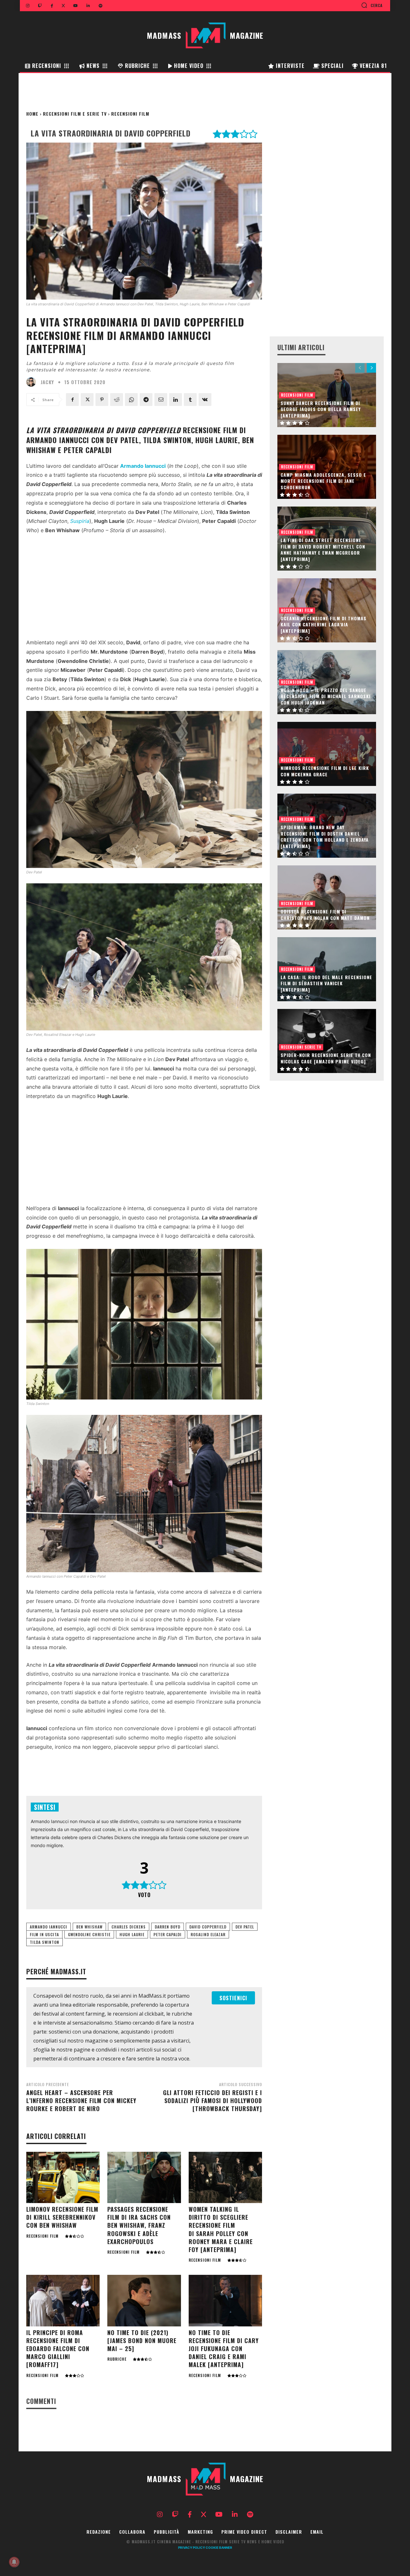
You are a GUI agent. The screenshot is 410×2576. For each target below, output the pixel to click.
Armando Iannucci (49, 1927)
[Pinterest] (102, 400)
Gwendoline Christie (89, 1934)
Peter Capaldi (168, 1934)
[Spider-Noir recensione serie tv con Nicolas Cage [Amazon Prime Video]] (327, 1041)
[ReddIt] (117, 400)
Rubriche (117, 2359)
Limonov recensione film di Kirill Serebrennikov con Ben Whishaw (62, 2217)
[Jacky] (33, 382)
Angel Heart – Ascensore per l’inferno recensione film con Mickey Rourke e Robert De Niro (81, 2101)
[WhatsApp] (131, 400)
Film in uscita (44, 1934)
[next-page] (371, 368)
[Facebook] (72, 400)
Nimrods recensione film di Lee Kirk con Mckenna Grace (325, 771)
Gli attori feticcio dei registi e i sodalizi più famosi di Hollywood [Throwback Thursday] (213, 2101)
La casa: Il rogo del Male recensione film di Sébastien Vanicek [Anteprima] (326, 983)
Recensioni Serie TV (301, 1047)
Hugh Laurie (132, 1934)
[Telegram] (146, 400)
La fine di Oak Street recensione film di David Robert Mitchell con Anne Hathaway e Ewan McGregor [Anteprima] (323, 549)
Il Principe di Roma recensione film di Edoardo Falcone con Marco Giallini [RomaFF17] (58, 2349)
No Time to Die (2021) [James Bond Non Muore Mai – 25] (142, 2341)
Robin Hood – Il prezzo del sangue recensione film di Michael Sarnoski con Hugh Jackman (326, 696)
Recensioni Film (130, 114)
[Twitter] (87, 400)
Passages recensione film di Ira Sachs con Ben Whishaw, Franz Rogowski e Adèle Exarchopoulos (139, 2225)
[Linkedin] (176, 400)
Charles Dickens (129, 1927)
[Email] (161, 400)
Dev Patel (245, 1927)
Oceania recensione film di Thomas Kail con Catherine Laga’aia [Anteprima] (324, 624)
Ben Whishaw (89, 1927)
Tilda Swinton (45, 1942)
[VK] (205, 400)
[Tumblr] (190, 400)
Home (32, 114)
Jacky (47, 382)
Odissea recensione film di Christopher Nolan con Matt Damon (325, 915)
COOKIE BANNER (219, 2547)
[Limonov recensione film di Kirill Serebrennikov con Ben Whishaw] (63, 2178)
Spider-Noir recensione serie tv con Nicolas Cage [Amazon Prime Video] (326, 1058)
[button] (372, 5)
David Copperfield (208, 1927)
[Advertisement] (144, 588)
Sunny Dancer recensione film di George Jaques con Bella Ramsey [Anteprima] (321, 409)
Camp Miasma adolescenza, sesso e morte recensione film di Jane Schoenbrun (323, 481)
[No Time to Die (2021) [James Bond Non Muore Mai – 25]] (144, 2301)
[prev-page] (360, 368)
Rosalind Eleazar (208, 1934)
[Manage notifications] (14, 2562)
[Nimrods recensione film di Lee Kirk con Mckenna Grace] (327, 754)
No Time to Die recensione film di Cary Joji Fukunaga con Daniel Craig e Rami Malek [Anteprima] (224, 2349)
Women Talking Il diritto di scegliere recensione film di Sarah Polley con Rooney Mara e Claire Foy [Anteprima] (221, 2229)
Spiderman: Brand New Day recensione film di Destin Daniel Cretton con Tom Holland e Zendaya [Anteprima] (325, 837)
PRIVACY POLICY (192, 2547)
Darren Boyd (168, 1927)
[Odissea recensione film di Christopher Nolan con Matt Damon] (327, 897)
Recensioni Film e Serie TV (75, 114)
